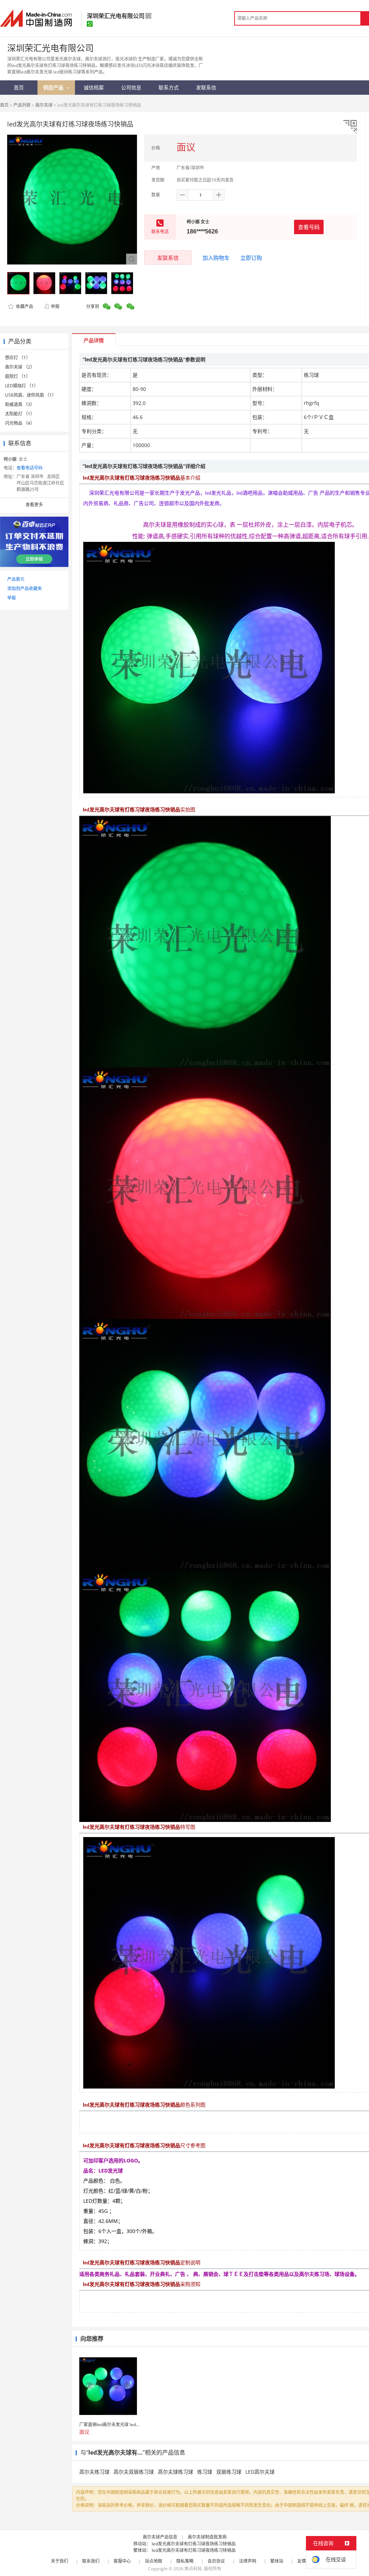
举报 (55, 306)
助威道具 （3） (20, 404)
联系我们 (91, 2561)
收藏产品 (24, 306)
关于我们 (59, 2561)
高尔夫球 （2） (20, 367)
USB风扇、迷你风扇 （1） (31, 395)
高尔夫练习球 (94, 2472)
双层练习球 (229, 2472)
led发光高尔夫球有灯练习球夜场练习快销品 (194, 2544)
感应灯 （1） (18, 358)
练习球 (205, 2472)
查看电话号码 (30, 468)
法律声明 (248, 2561)
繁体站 (277, 2561)
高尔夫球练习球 (175, 2472)
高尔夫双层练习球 (134, 2472)
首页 (4, 105)
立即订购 (251, 258)
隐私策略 (185, 2561)
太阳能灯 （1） (20, 414)
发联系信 (168, 258)
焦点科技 (193, 2569)
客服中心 (122, 2561)
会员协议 (216, 2561)
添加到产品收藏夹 (25, 589)
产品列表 (22, 105)
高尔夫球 (44, 105)
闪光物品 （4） (20, 423)
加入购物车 (216, 258)
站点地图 (154, 2561)
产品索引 (16, 579)
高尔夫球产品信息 (160, 2537)
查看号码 (309, 227)
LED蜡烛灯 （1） (22, 386)
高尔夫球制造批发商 (207, 2537)
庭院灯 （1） (18, 376)
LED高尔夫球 (260, 2472)
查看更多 (34, 505)
